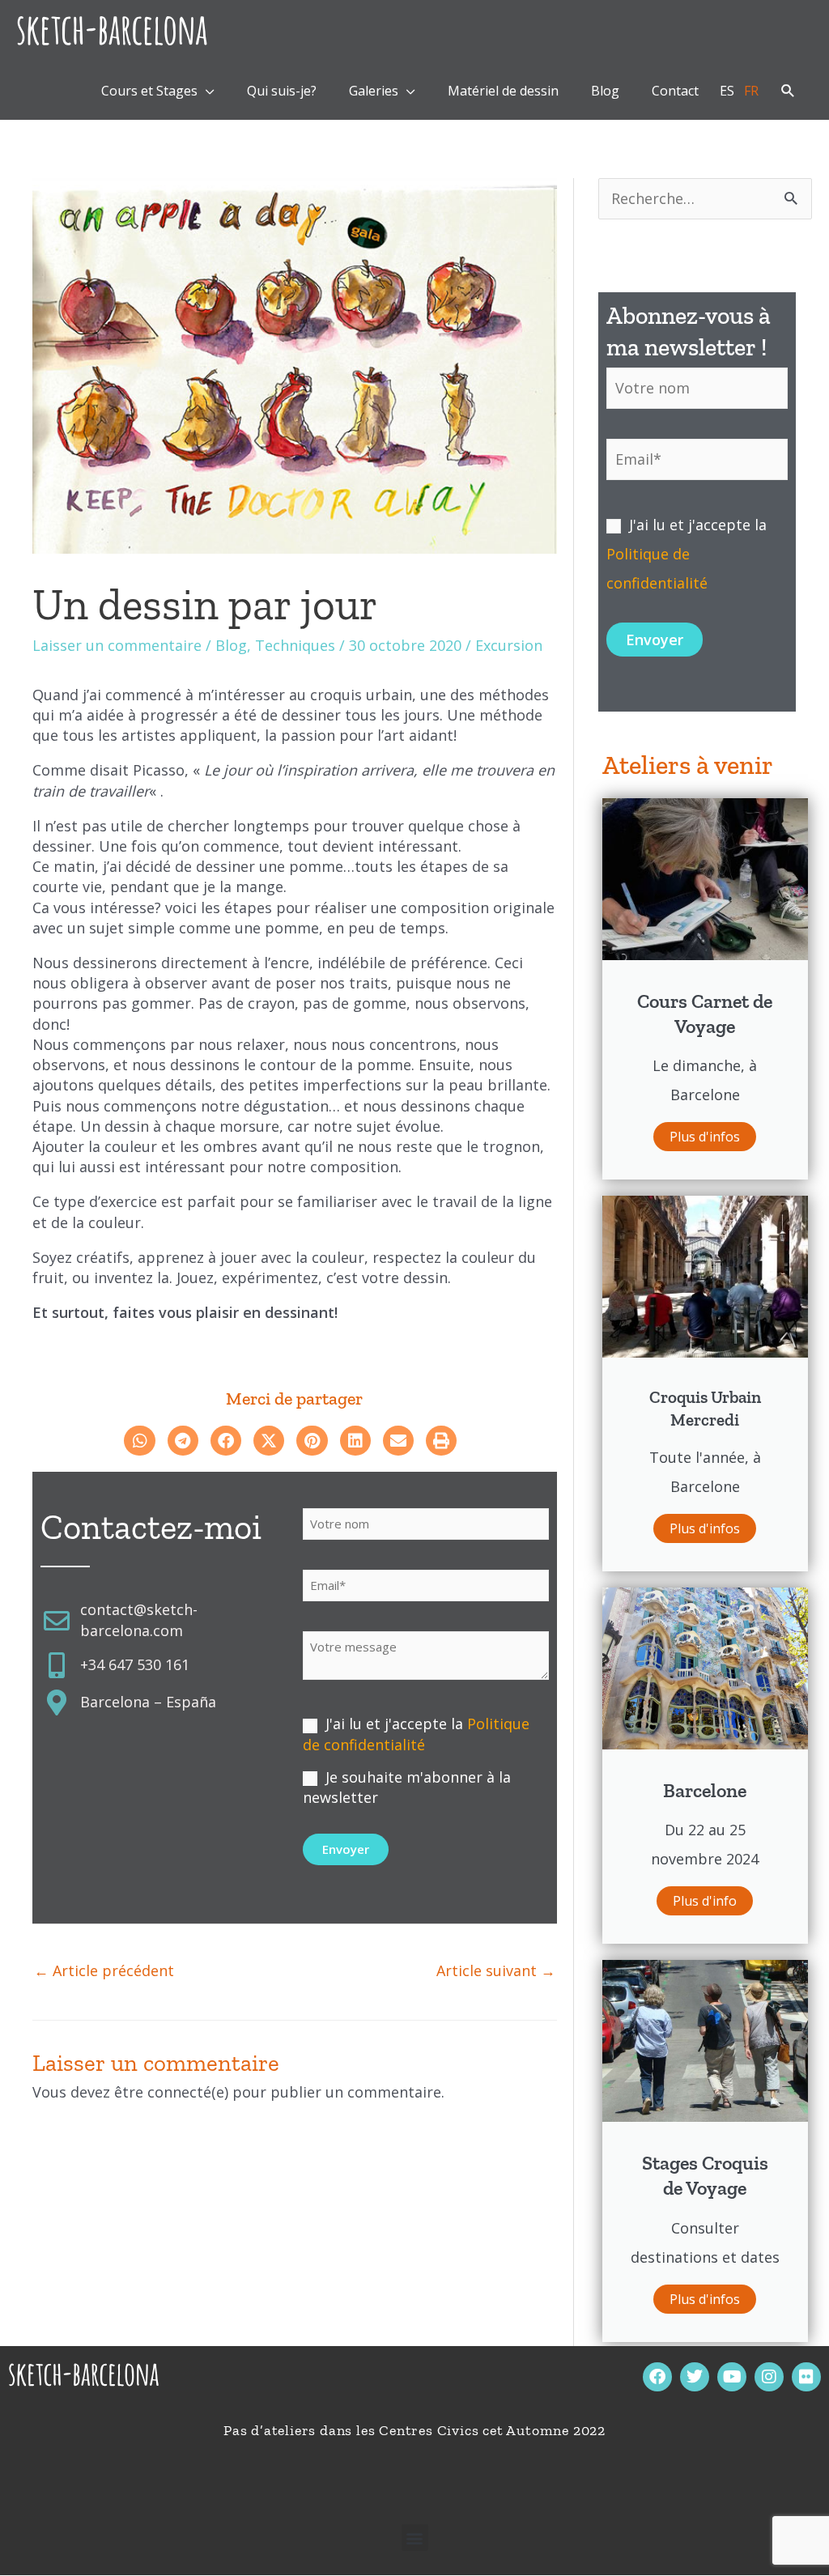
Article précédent (104, 1970)
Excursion (509, 645)
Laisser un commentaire (117, 645)
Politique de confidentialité (416, 1734)
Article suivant (496, 1970)
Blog (231, 645)
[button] (788, 91)
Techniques (295, 645)
